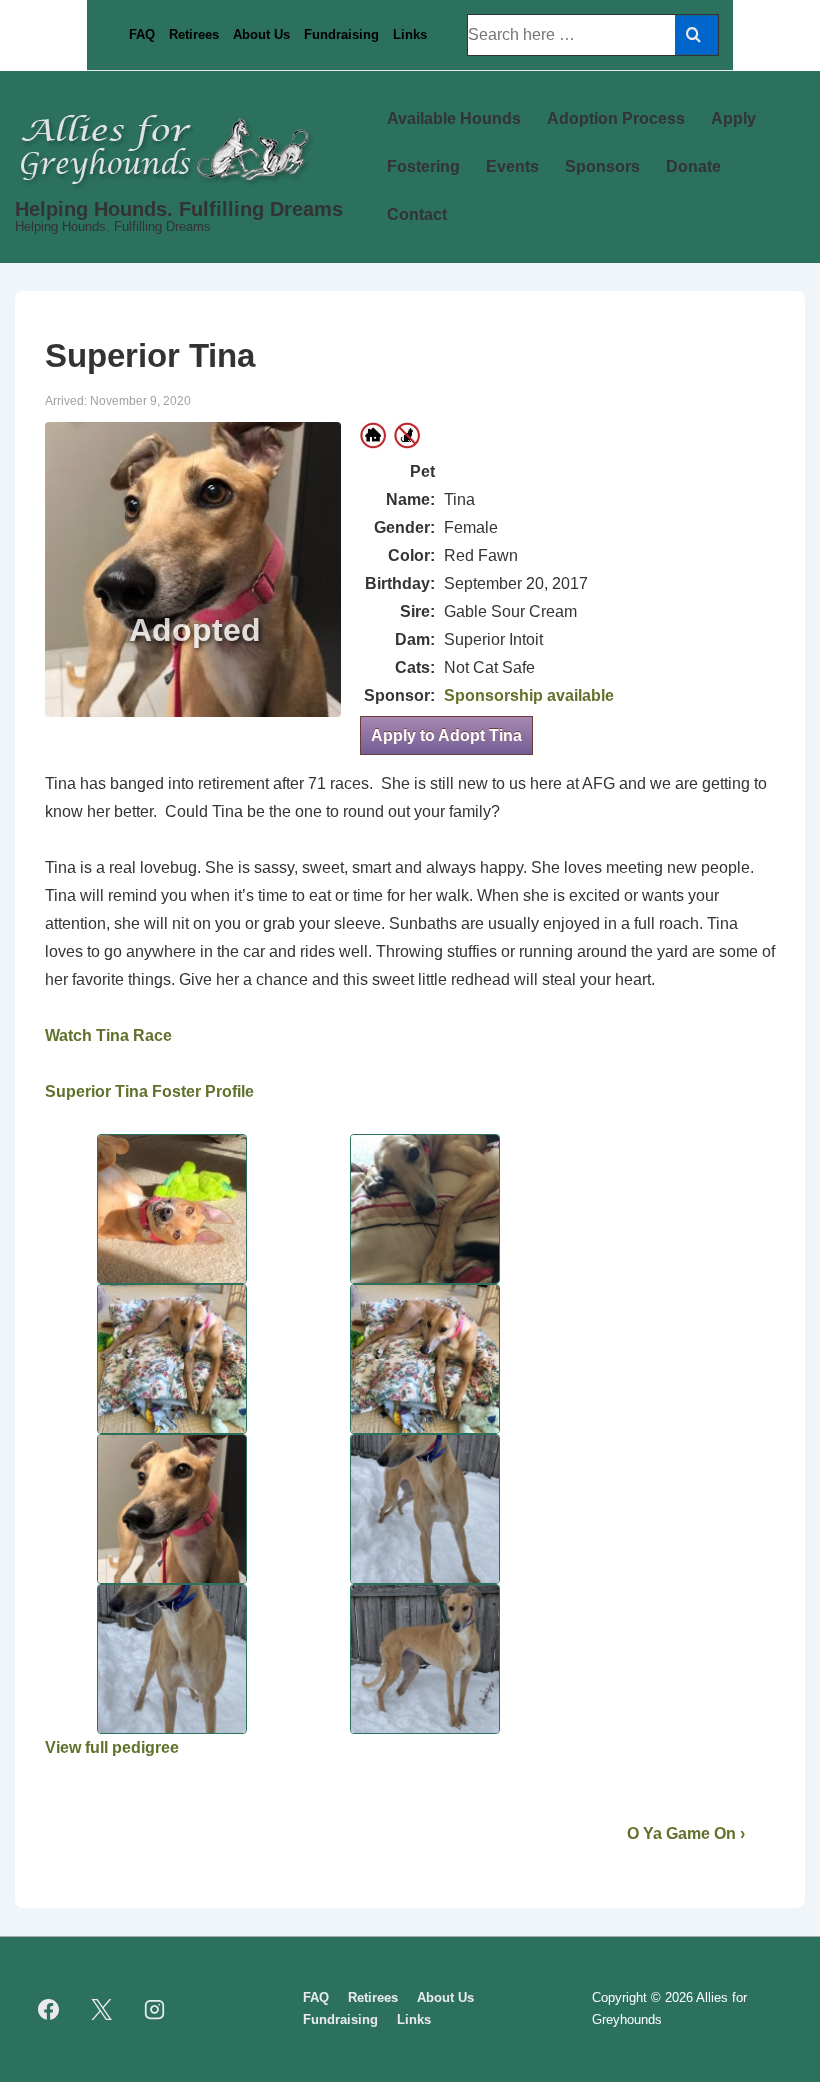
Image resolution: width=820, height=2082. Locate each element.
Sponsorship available (529, 695)
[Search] (696, 35)
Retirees (194, 34)
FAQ (142, 34)
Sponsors (602, 166)
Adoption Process (616, 118)
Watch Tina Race (108, 1035)
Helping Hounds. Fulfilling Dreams (179, 209)
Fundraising (341, 34)
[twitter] (102, 2009)
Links (410, 34)
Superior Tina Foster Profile (149, 1091)
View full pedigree (112, 1747)
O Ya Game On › (686, 1833)
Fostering (423, 166)
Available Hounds (454, 118)
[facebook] (49, 2009)
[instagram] (155, 2009)
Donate (693, 166)
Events (512, 166)
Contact (417, 214)
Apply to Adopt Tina (446, 735)
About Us (261, 34)
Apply (733, 118)
